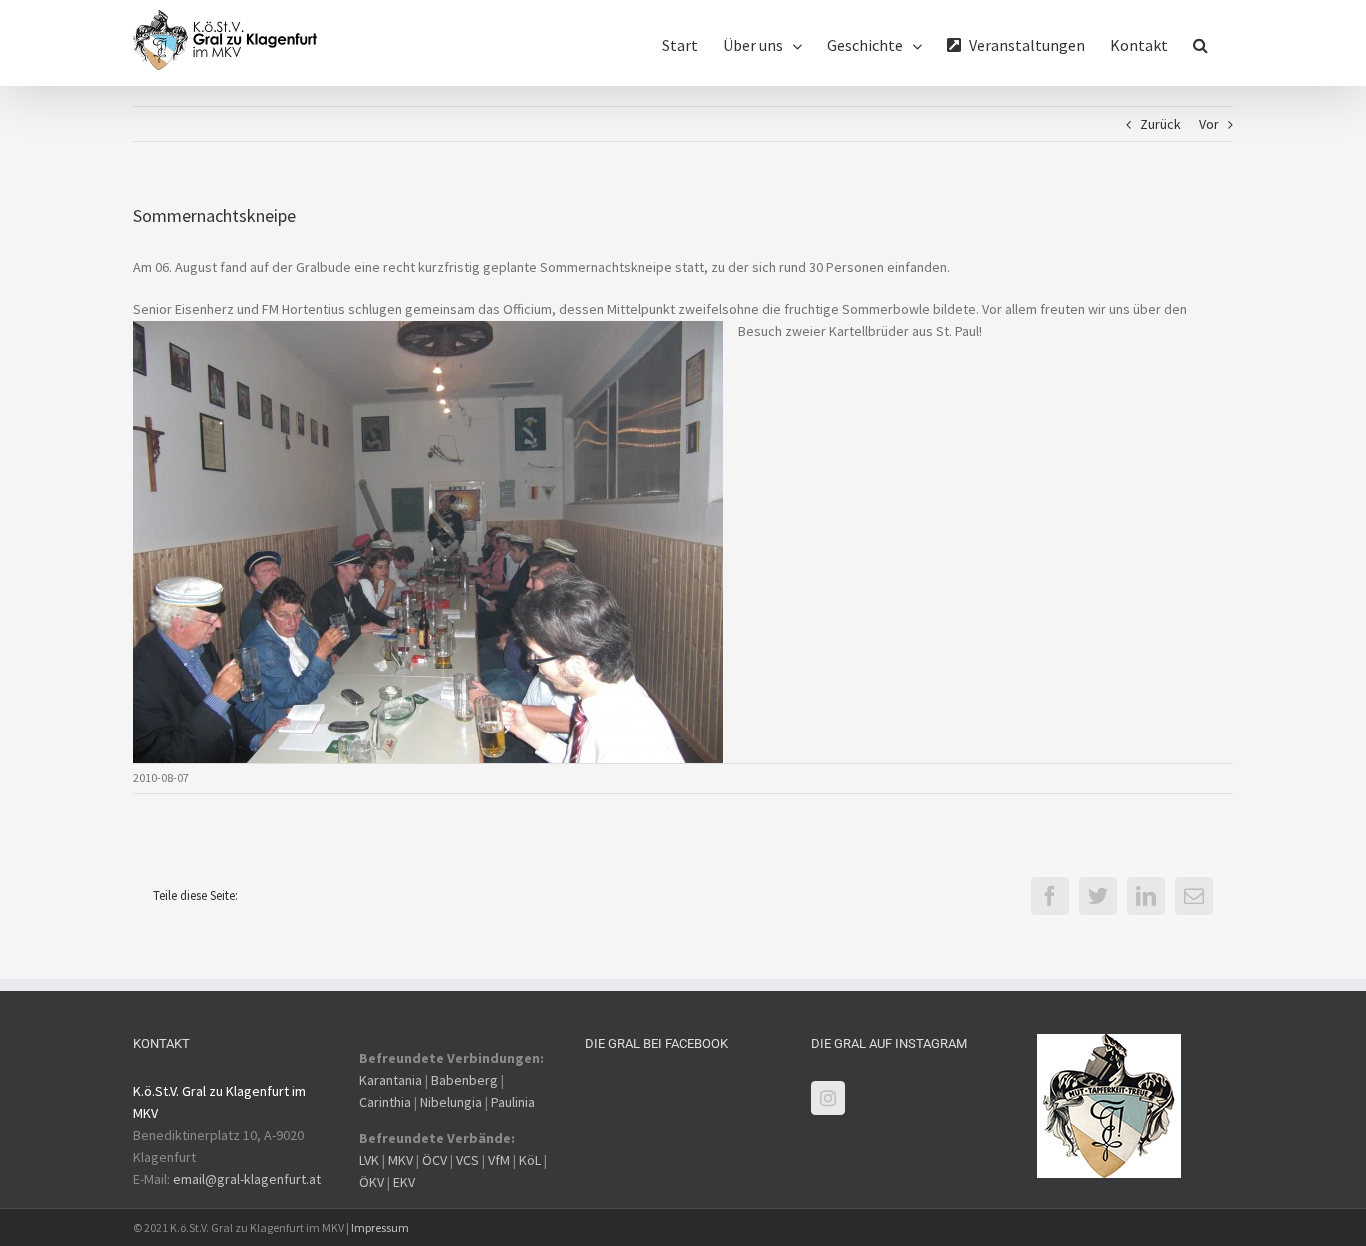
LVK (369, 1160)
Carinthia (385, 1102)
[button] (1200, 43)
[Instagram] (828, 1098)
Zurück (1160, 124)
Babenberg (464, 1080)
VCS (467, 1160)
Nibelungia (451, 1102)
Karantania (390, 1080)
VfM (499, 1160)
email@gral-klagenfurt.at (247, 1179)
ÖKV (371, 1182)
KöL (530, 1160)
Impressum (380, 1227)
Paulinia (513, 1102)
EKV (404, 1182)
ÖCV (434, 1160)
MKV (400, 1160)
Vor (1209, 124)
